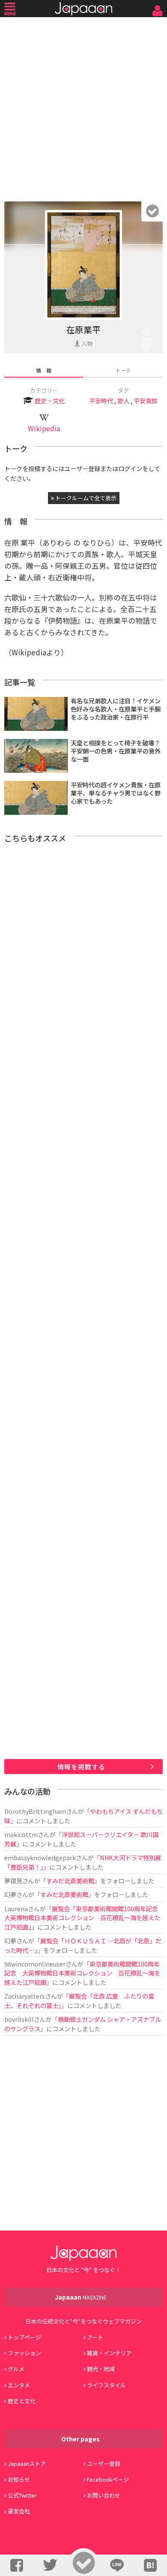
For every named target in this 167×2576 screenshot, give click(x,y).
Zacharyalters (25, 1996)
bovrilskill (19, 2019)
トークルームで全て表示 (85, 498)
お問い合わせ (104, 2495)
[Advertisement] (83, 107)
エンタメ (19, 2385)
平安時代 (101, 401)
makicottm (21, 1834)
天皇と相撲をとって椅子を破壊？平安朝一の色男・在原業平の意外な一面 (116, 751)
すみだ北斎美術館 (70, 1881)
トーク (123, 370)
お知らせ (19, 2479)
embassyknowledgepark (40, 1857)
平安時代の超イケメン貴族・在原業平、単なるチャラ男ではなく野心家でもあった (116, 793)
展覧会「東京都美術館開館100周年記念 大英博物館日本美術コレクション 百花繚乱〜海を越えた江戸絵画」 (84, 1918)
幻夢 (10, 1894)
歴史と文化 (22, 2401)
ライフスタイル (106, 2385)
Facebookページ (108, 2479)
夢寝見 (13, 1881)
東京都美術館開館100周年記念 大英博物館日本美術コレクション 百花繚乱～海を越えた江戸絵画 (82, 1973)
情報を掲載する (81, 1767)
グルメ (16, 2369)
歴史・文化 (50, 401)
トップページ (24, 2337)
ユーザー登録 (104, 2463)
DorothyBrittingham (35, 1811)
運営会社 (19, 2511)
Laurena (16, 1908)
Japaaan (83, 9)
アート (95, 2337)
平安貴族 (146, 401)
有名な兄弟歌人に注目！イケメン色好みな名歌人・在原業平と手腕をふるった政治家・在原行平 (116, 709)
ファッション (24, 2353)
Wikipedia (44, 428)
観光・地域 (101, 2369)
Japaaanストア (27, 2463)
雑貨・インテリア (109, 2353)
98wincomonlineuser (35, 1964)
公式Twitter (22, 2495)
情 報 (44, 370)
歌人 (123, 401)
